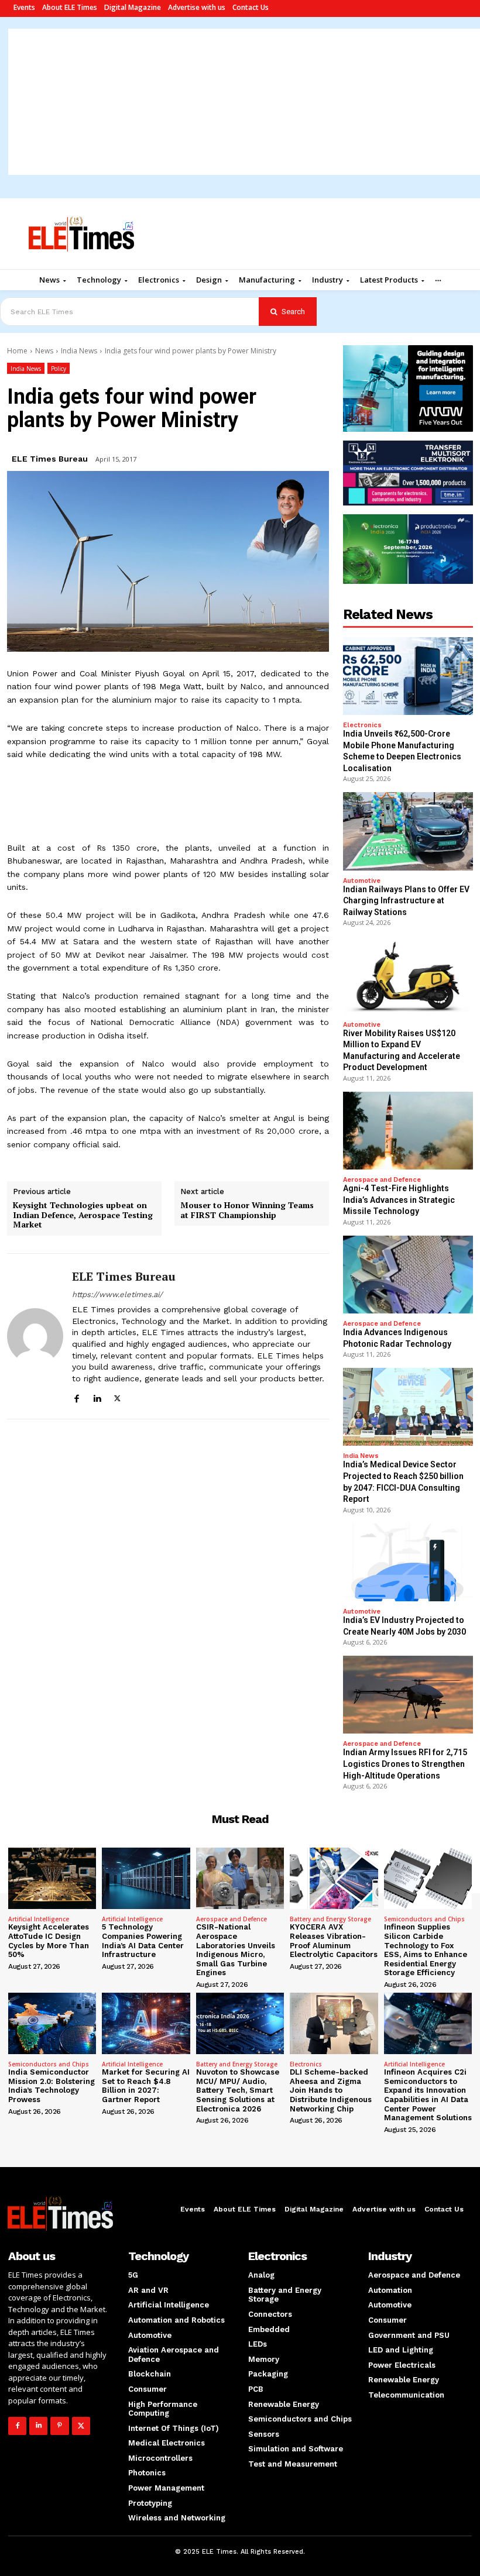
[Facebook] (76, 1397)
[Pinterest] (59, 2426)
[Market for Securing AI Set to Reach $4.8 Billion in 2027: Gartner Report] (146, 2023)
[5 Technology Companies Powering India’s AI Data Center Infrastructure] (146, 1878)
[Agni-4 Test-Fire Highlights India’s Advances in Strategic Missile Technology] (408, 1131)
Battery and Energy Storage (330, 1919)
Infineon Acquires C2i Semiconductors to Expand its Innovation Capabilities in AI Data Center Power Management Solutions (428, 2095)
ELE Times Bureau (50, 459)
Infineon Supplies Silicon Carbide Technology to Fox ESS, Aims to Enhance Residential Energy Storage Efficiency (426, 1950)
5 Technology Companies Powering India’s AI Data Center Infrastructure (143, 1941)
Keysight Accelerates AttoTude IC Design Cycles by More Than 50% (49, 1941)
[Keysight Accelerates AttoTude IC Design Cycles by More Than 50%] (52, 1878)
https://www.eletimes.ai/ (117, 1294)
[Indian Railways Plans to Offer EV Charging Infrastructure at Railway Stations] (408, 831)
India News (79, 351)
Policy (59, 369)
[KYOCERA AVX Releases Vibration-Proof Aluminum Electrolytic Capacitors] (334, 1878)
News (44, 351)
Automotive (362, 881)
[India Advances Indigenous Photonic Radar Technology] (408, 1275)
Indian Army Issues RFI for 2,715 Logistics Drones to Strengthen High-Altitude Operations (405, 1764)
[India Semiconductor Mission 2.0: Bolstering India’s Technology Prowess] (52, 2023)
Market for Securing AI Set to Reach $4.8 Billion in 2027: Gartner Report (146, 2086)
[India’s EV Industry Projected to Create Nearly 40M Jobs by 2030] (408, 1562)
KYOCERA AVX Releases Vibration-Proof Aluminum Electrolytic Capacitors (334, 1941)
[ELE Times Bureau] (35, 1336)
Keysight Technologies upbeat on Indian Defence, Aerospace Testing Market (83, 1215)
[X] (117, 1397)
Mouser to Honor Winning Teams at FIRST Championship (247, 1210)
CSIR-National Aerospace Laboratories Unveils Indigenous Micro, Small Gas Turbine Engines (236, 1950)
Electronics (362, 725)
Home (17, 351)
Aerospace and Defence (382, 1180)
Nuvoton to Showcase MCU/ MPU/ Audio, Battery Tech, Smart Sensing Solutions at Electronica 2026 (238, 2090)
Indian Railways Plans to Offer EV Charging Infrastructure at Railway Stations (406, 901)
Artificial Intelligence (39, 1919)
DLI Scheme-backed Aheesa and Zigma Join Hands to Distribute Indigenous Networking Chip (331, 2090)
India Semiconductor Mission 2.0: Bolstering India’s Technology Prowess (52, 2086)
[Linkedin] (97, 1397)
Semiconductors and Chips (424, 1919)
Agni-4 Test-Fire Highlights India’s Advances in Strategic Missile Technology (399, 1200)
